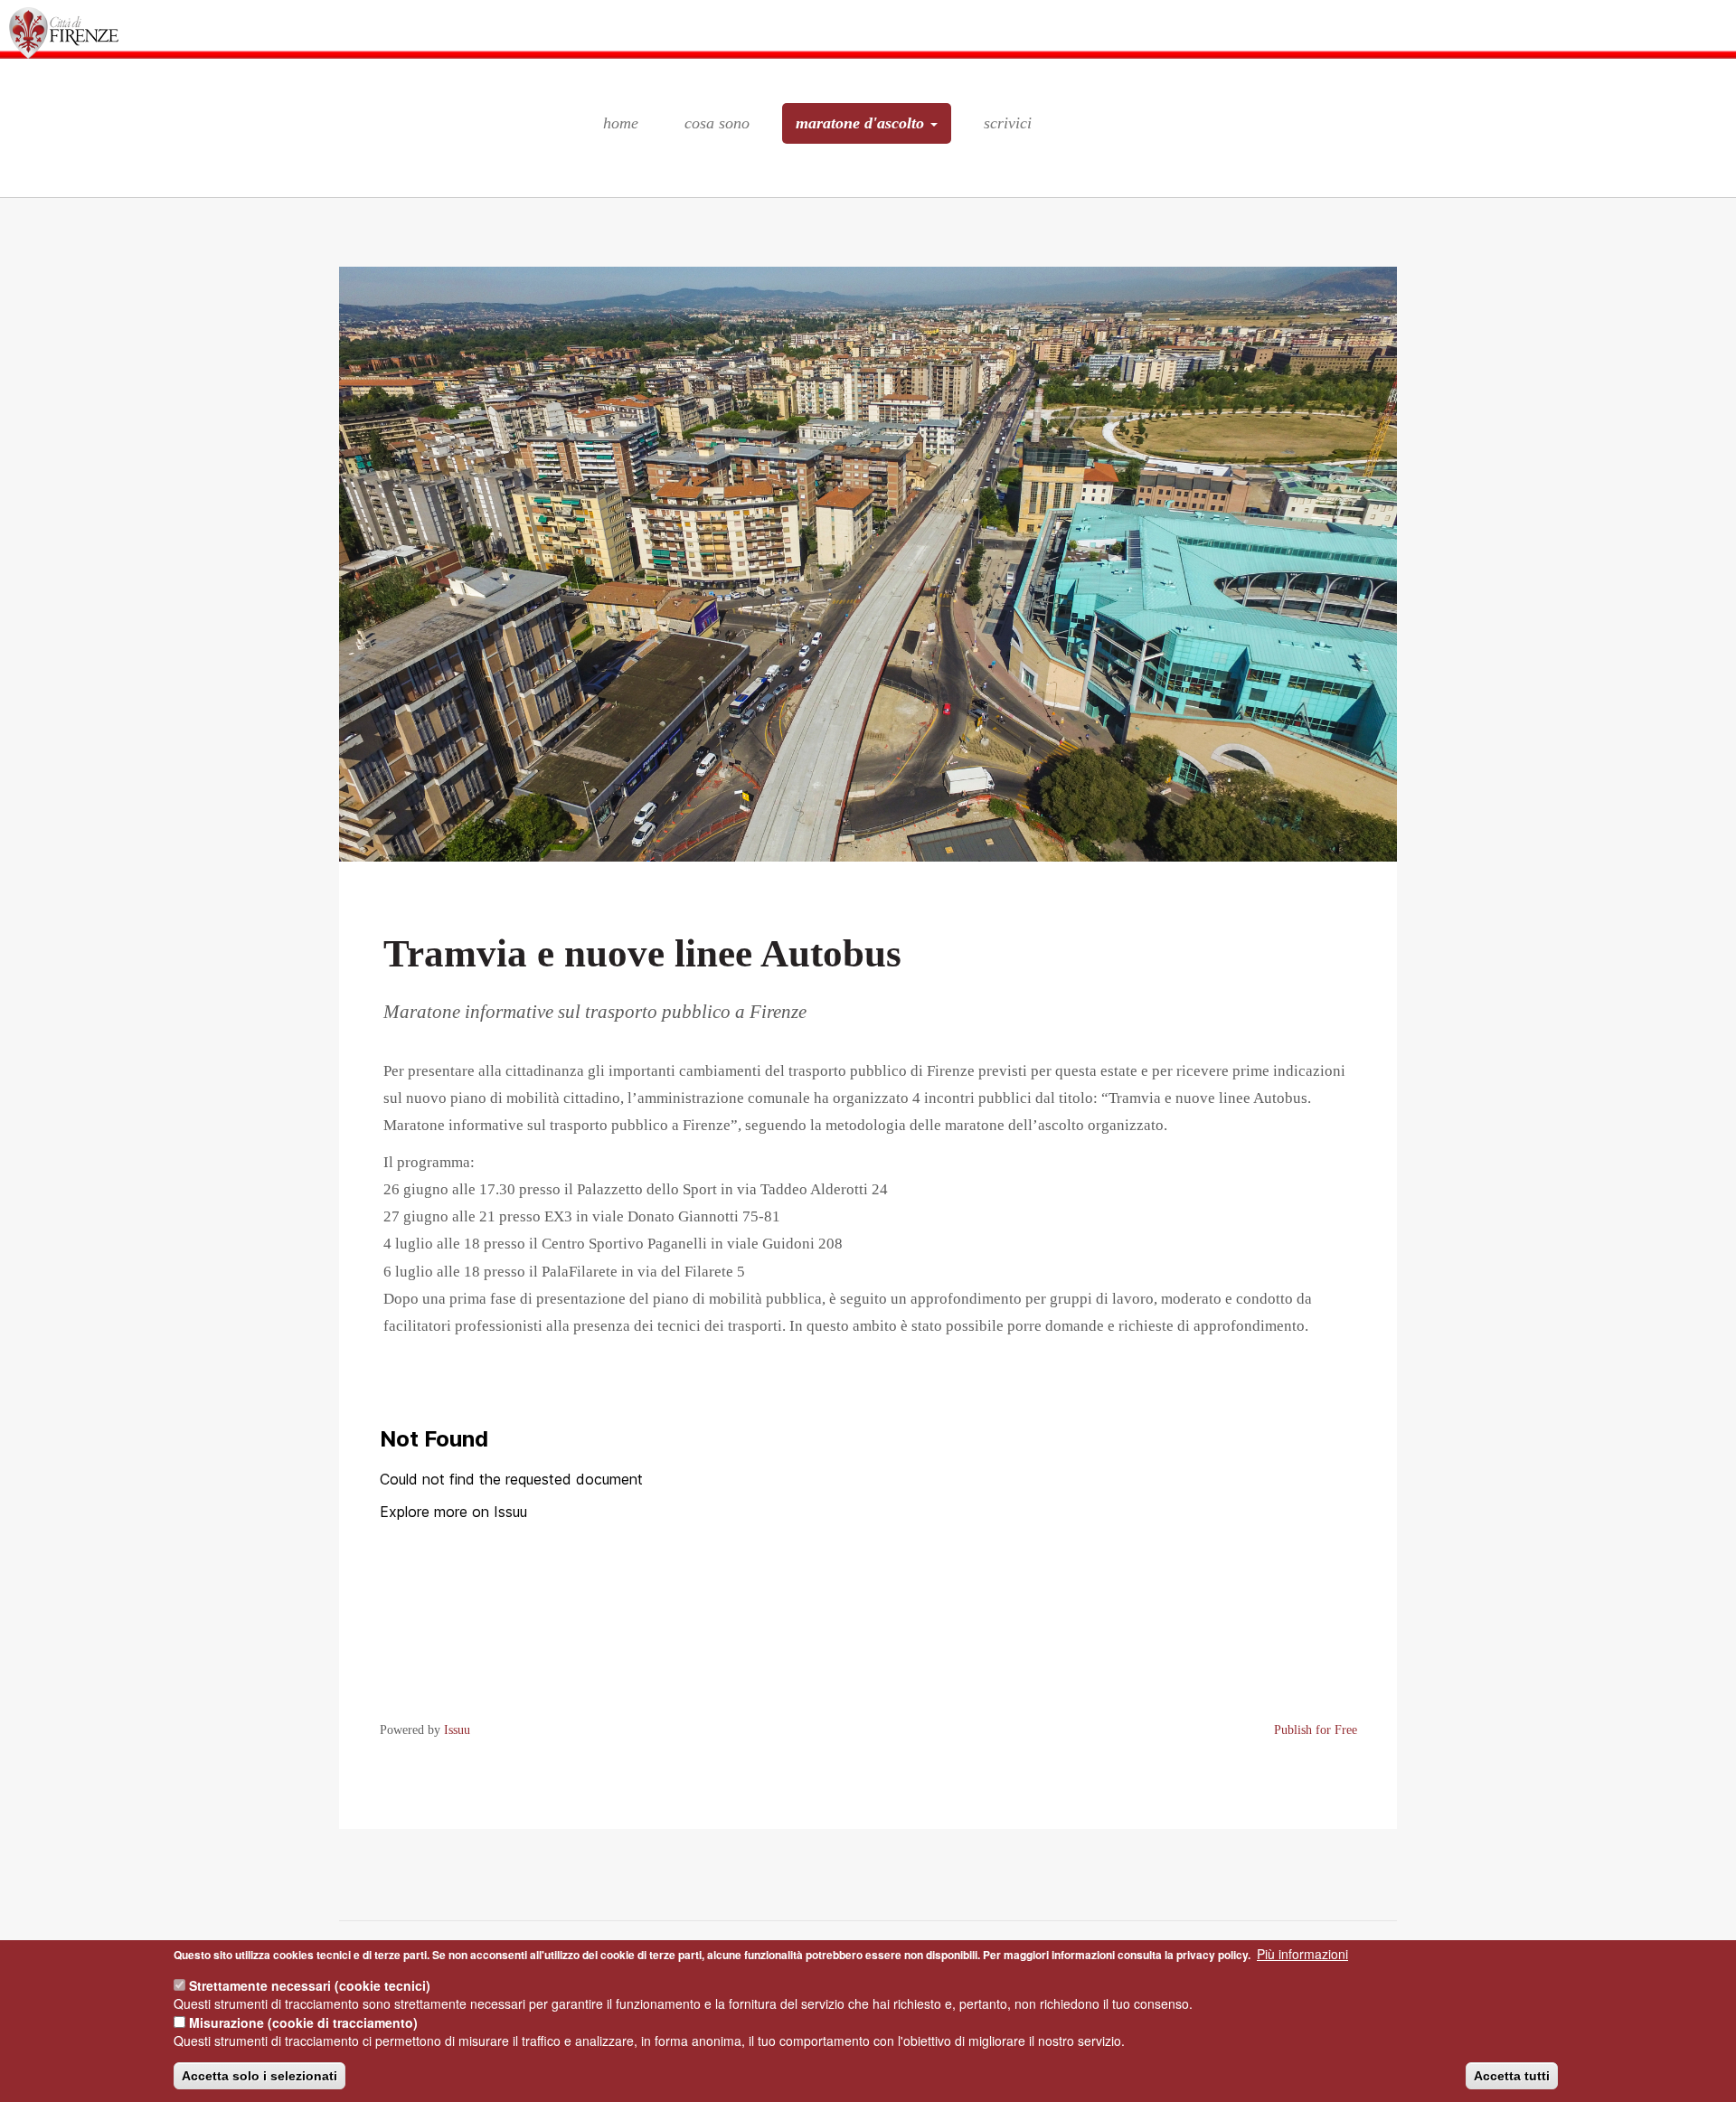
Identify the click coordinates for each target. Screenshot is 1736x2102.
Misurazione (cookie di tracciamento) (303, 2022)
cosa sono (717, 123)
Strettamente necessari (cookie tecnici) (310, 1985)
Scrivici (1008, 123)
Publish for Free (1316, 1730)
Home (621, 123)
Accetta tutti (1512, 2076)
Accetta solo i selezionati (259, 2076)
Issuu (457, 1730)
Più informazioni (1302, 1954)
